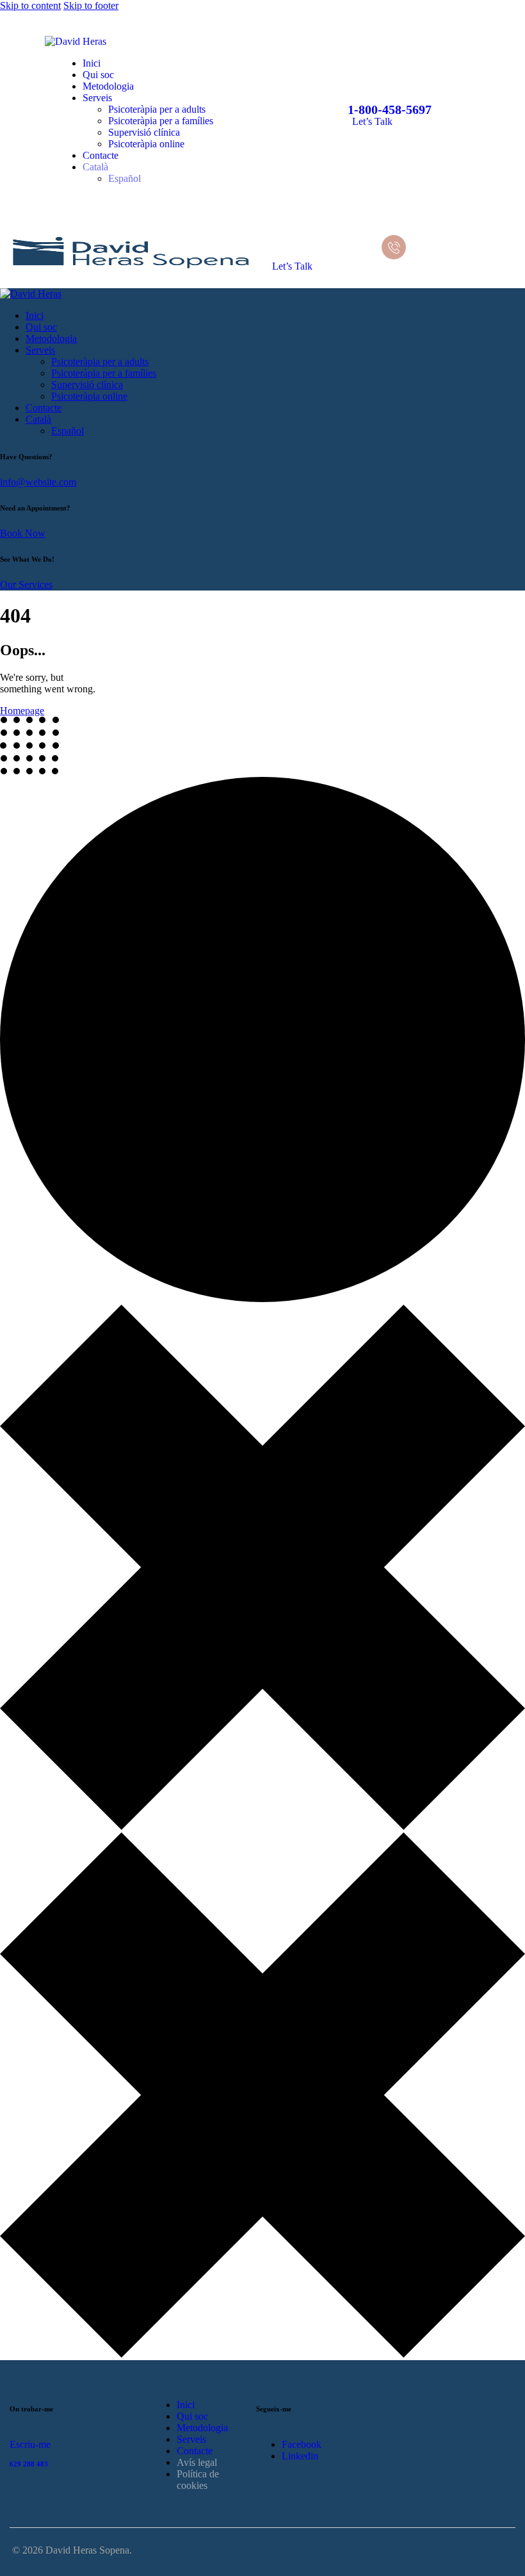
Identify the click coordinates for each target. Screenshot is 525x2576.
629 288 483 (29, 2464)
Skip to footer (91, 5)
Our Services (26, 584)
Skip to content (30, 5)
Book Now (23, 533)
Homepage (22, 711)
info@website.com (38, 482)
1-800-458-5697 (390, 110)
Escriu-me (30, 2444)
